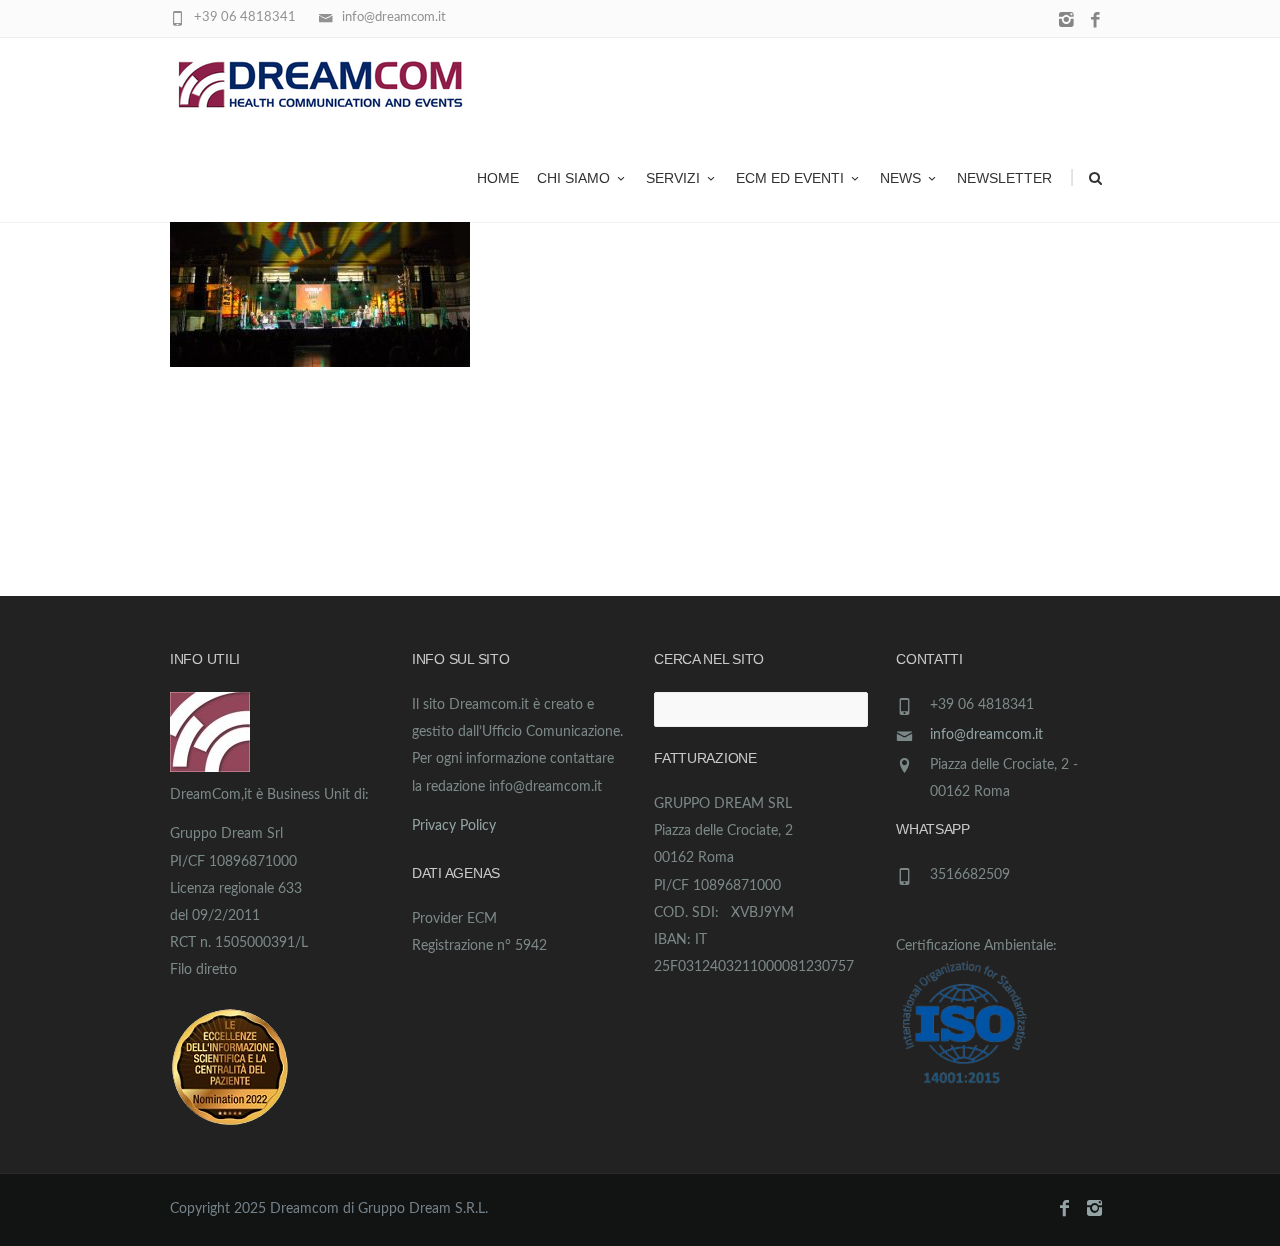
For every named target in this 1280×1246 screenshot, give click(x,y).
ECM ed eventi (790, 178)
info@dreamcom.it (986, 735)
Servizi (673, 178)
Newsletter (1004, 178)
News (900, 178)
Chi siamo (573, 178)
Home (498, 178)
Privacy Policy (454, 826)
